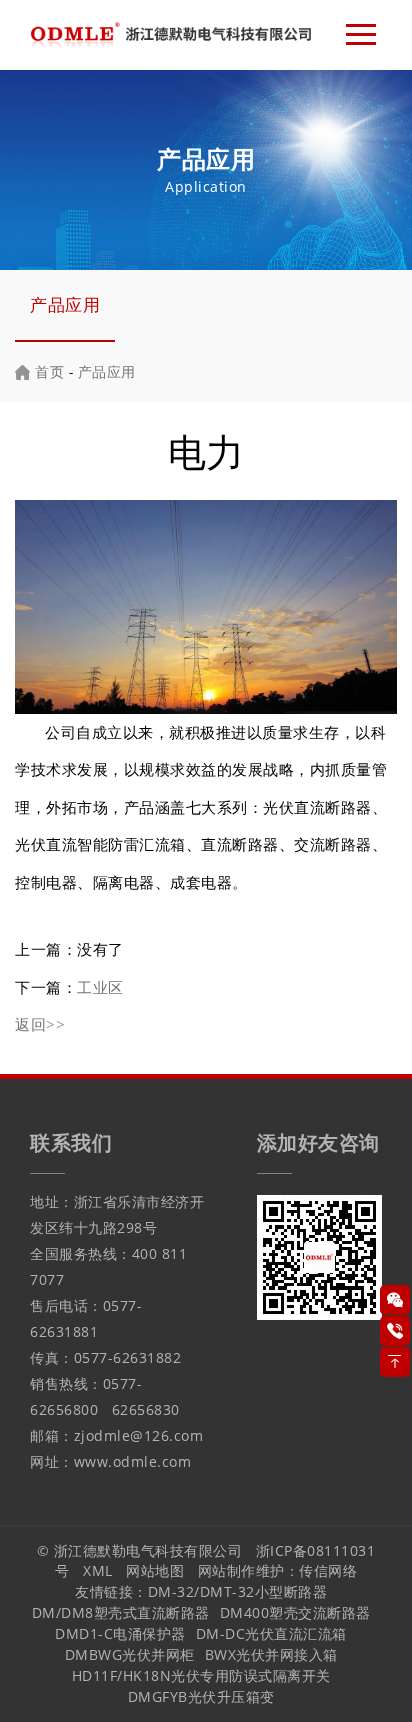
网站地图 (155, 1570)
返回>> (40, 1024)
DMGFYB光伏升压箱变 (201, 1696)
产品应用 (65, 304)
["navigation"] (361, 35)
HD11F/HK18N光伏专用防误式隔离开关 (201, 1675)
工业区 (100, 987)
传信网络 (328, 1570)
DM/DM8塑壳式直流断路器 (121, 1612)
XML (98, 1570)
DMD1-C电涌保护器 (120, 1633)
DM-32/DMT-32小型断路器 (238, 1591)
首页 (49, 371)
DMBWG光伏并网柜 (130, 1654)
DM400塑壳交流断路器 (295, 1612)
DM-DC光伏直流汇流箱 (271, 1633)
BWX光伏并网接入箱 (271, 1654)
